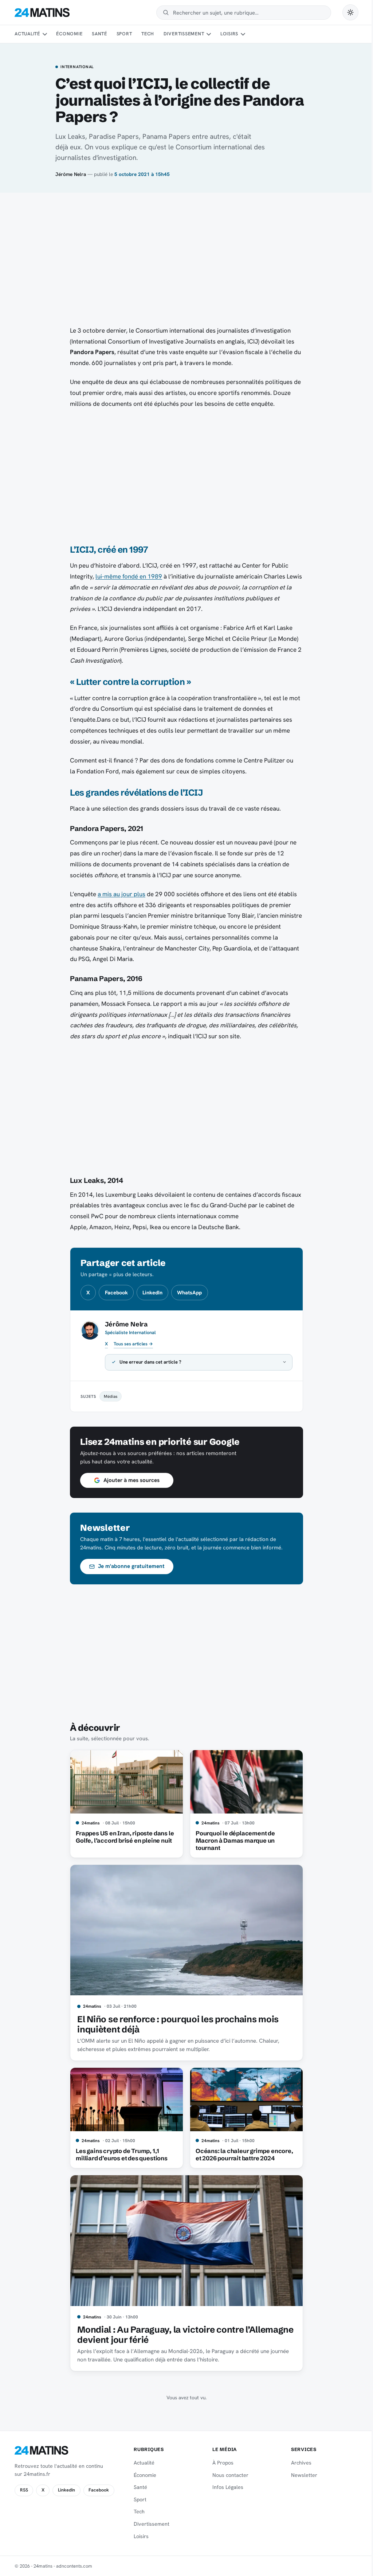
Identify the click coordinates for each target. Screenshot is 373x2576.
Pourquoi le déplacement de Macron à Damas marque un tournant (232, 1840)
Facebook (116, 1293)
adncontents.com (74, 2566)
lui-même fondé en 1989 (129, 576)
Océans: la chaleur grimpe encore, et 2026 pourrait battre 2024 (242, 2154)
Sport (124, 34)
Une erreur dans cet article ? (148, 1362)
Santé (99, 34)
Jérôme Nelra (71, 174)
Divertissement (184, 34)
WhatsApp (189, 1293)
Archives (297, 2463)
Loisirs (229, 34)
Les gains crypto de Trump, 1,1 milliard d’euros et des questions (119, 2154)
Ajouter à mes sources (129, 1480)
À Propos (220, 2463)
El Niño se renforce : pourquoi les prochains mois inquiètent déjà (175, 2024)
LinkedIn (152, 1293)
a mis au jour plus (121, 894)
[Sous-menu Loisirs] (243, 34)
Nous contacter (227, 2475)
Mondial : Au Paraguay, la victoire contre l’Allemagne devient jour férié (183, 2335)
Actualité (27, 34)
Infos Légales (225, 2487)
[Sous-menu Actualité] (44, 34)
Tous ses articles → (133, 1344)
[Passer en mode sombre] (350, 12)
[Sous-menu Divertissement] (209, 34)
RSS (24, 2490)
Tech (148, 34)
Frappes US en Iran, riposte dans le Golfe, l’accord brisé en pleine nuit (122, 1837)
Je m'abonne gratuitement (129, 1566)
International (77, 67)
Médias (108, 1396)
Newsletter (300, 2475)
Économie (69, 34)
